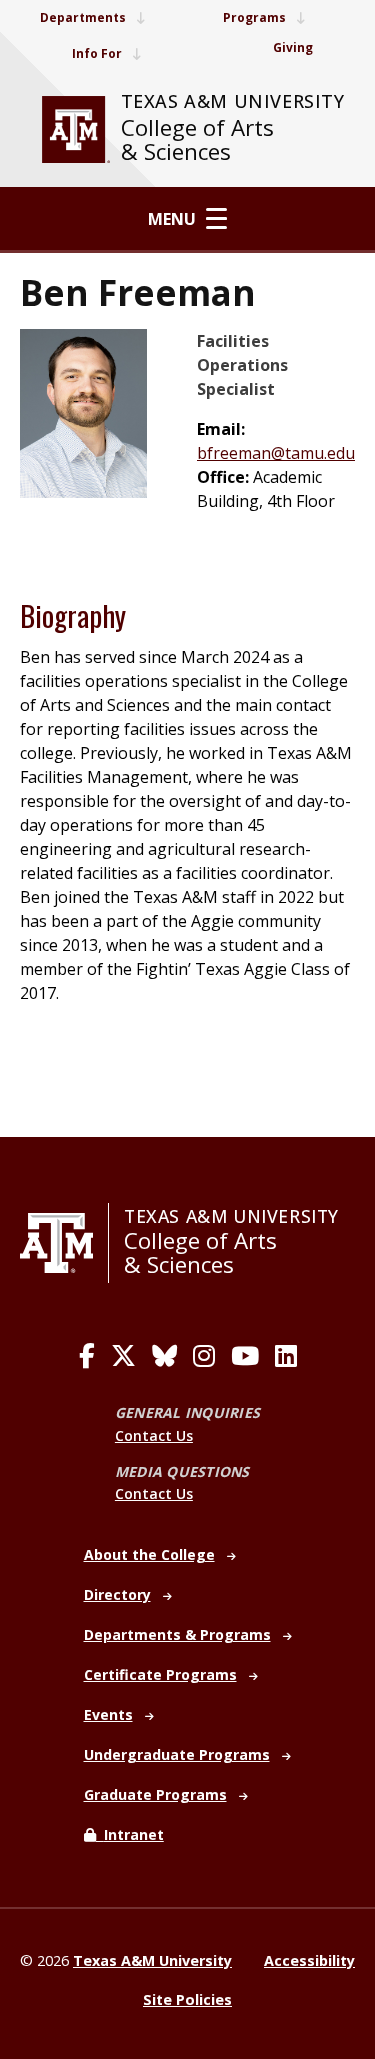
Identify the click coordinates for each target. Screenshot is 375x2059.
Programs (254, 17)
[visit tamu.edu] (76, 129)
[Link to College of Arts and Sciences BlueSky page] (164, 1356)
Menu (172, 219)
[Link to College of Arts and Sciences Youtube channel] (245, 1356)
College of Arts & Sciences (197, 139)
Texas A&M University (233, 101)
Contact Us (154, 1435)
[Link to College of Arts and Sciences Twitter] (123, 1356)
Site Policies (187, 1999)
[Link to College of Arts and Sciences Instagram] (204, 1356)
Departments (83, 17)
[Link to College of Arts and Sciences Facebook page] (87, 1356)
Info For (97, 53)
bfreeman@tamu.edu (276, 453)
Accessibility (309, 1960)
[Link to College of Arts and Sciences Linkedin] (286, 1356)
